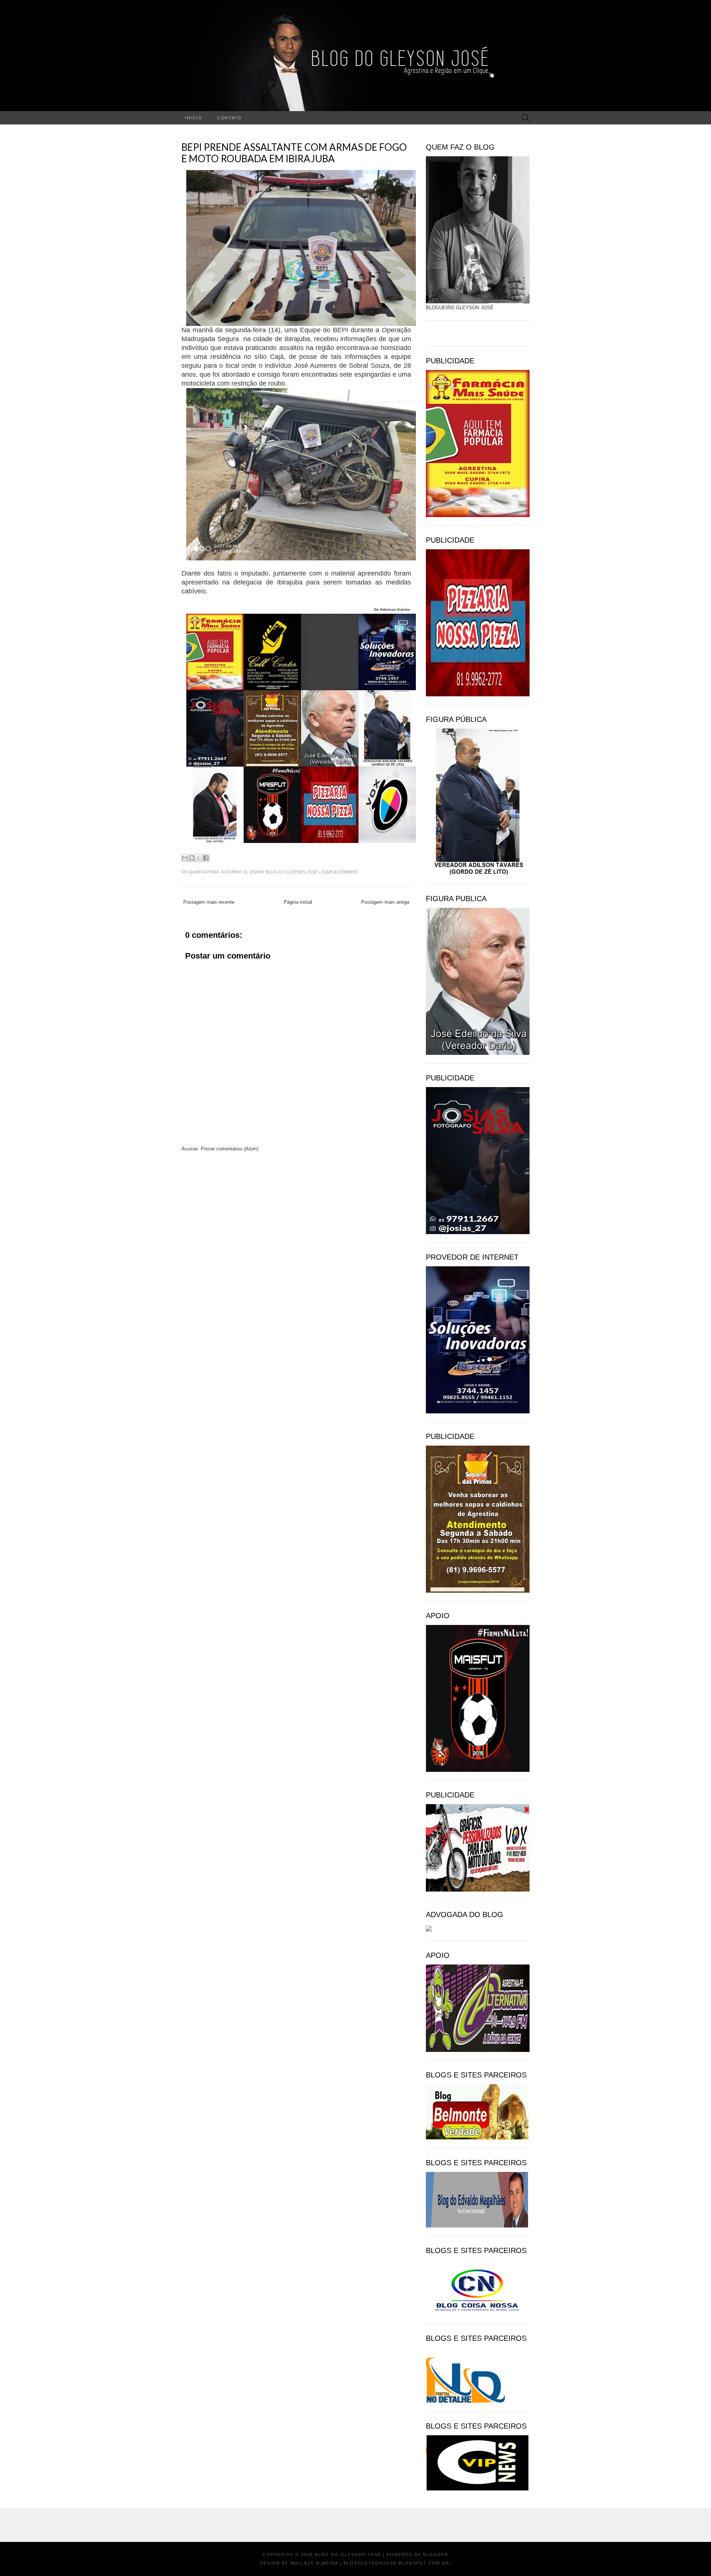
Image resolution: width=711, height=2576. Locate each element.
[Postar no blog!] (192, 858)
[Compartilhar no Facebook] (206, 858)
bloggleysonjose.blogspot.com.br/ (397, 2563)
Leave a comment (339, 872)
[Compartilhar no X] (199, 858)
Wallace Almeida (314, 2563)
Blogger (436, 2555)
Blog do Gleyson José (292, 872)
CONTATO (229, 118)
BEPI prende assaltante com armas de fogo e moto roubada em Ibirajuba (294, 153)
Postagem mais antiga (385, 902)
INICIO (194, 118)
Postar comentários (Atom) (230, 1149)
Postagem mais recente (209, 902)
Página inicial (298, 902)
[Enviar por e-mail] (185, 858)
